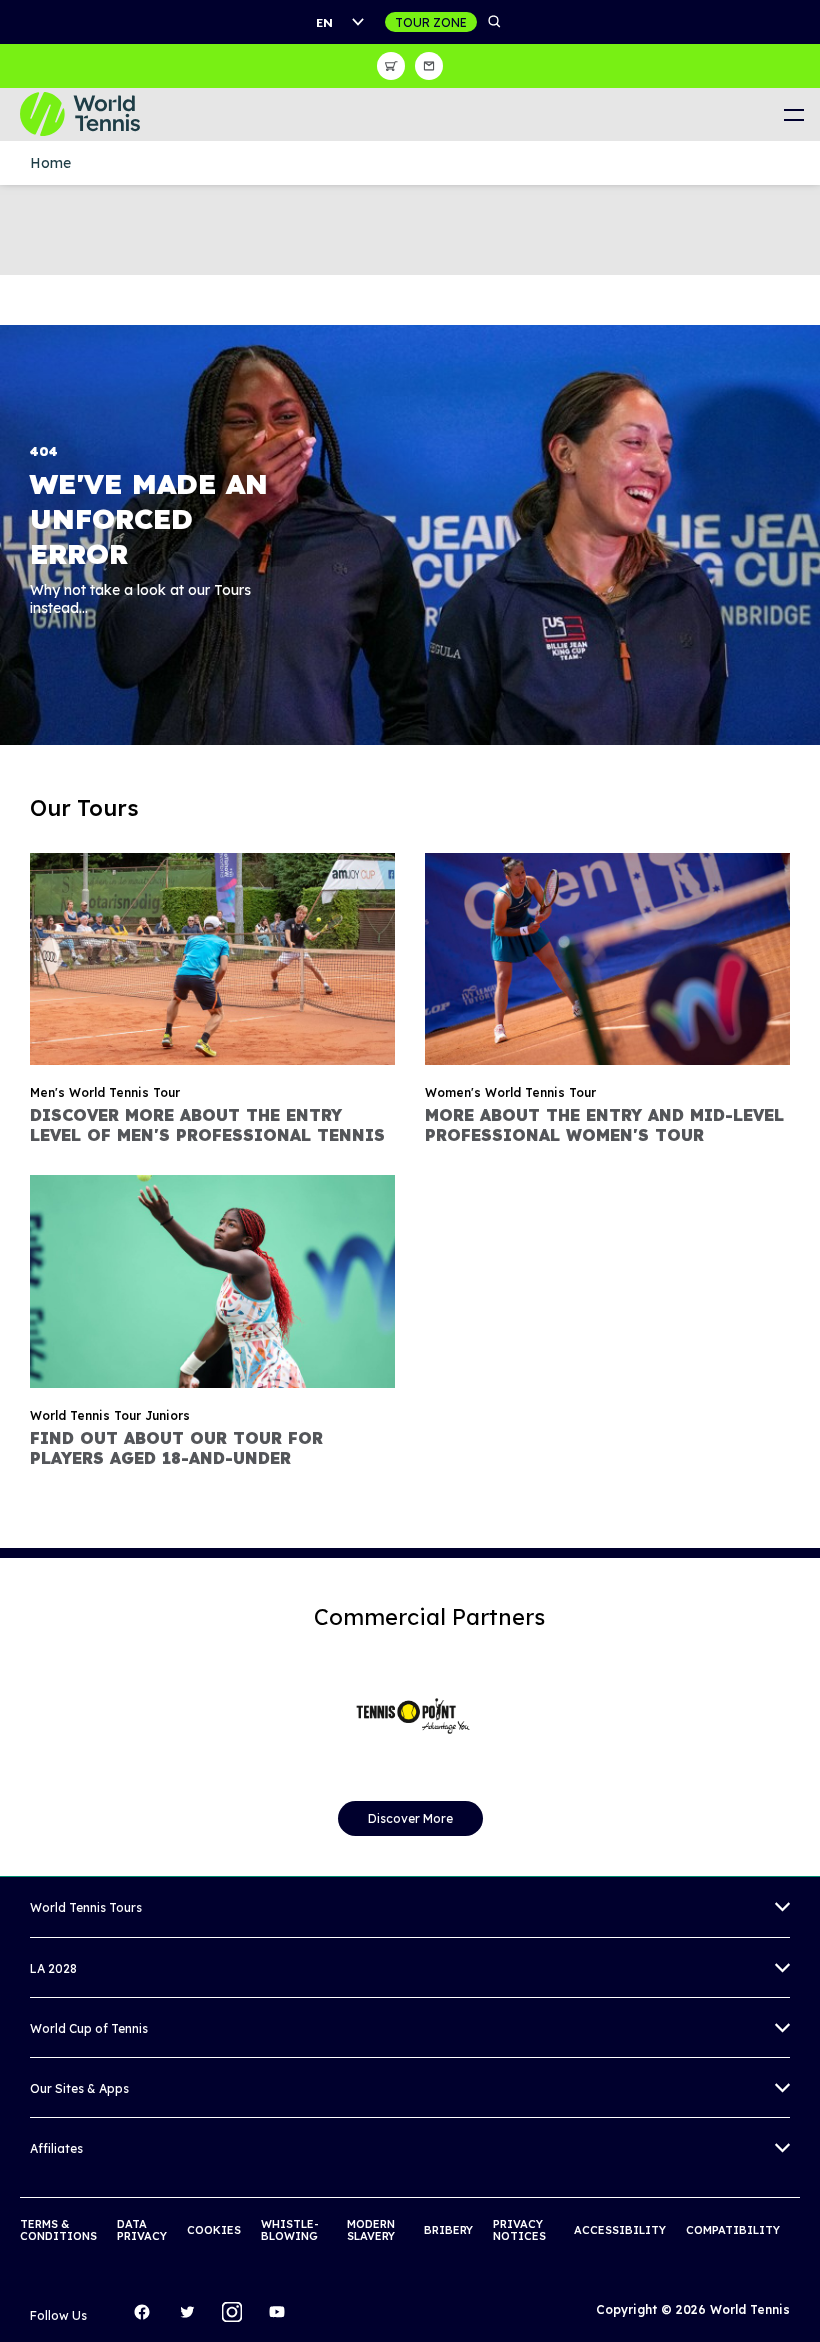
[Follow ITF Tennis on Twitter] (192, 2317)
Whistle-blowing (290, 2230)
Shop (391, 66)
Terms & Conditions (58, 2230)
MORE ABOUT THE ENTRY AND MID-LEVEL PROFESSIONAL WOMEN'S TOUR (604, 1125)
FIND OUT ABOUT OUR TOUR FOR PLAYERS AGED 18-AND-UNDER (176, 1448)
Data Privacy (142, 2230)
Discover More (410, 1818)
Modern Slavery (371, 2230)
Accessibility (620, 2230)
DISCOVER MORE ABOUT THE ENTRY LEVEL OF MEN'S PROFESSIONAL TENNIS (207, 1125)
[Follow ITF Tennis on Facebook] (147, 2317)
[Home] (95, 114)
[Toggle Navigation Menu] (793, 114)
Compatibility (733, 2230)
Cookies (214, 2230)
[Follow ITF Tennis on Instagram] (237, 2317)
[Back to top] (803, 2305)
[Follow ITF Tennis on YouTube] (282, 2317)
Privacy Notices (519, 2230)
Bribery (448, 2230)
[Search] (495, 22)
